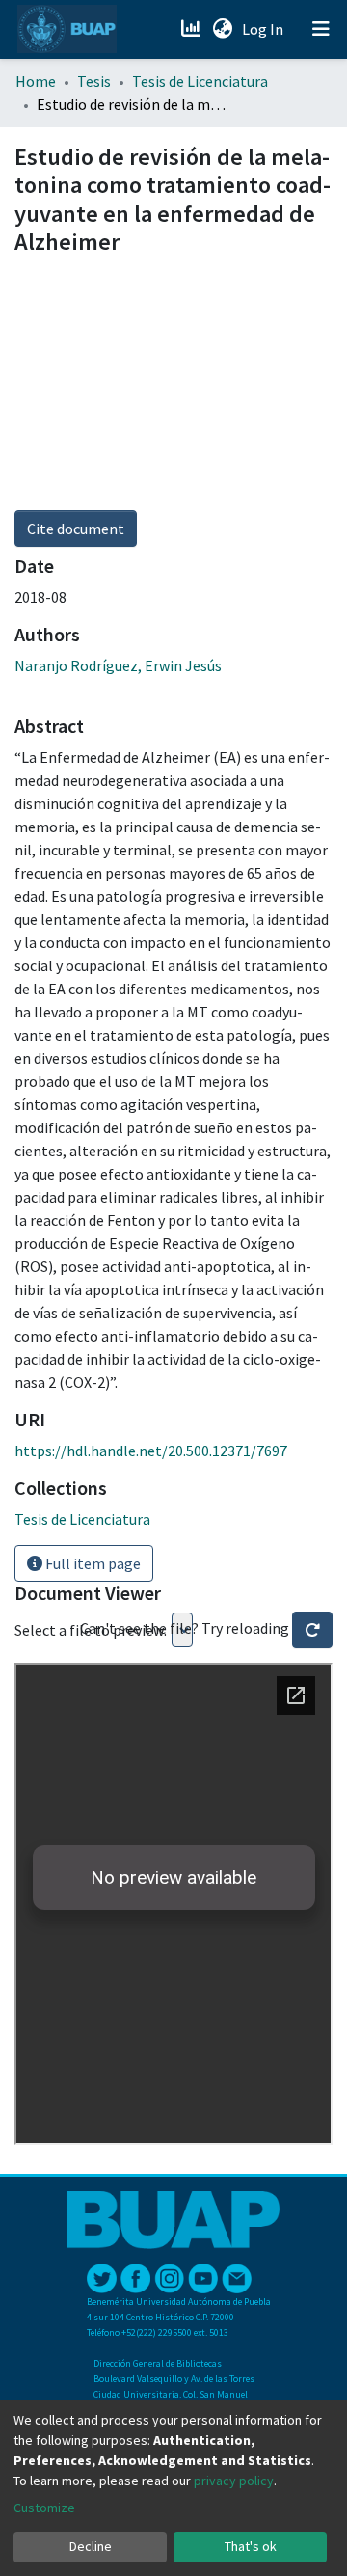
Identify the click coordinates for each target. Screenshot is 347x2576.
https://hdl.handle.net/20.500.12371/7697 (151, 1451)
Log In (265, 29)
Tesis (94, 81)
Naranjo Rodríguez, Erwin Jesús (118, 665)
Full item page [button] (92, 1563)
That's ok (251, 2546)
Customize (44, 2508)
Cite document (76, 529)
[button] (222, 29)
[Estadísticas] (192, 29)
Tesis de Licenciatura (200, 81)
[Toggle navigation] (321, 29)
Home (36, 81)
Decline (91, 2546)
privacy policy (234, 2481)
